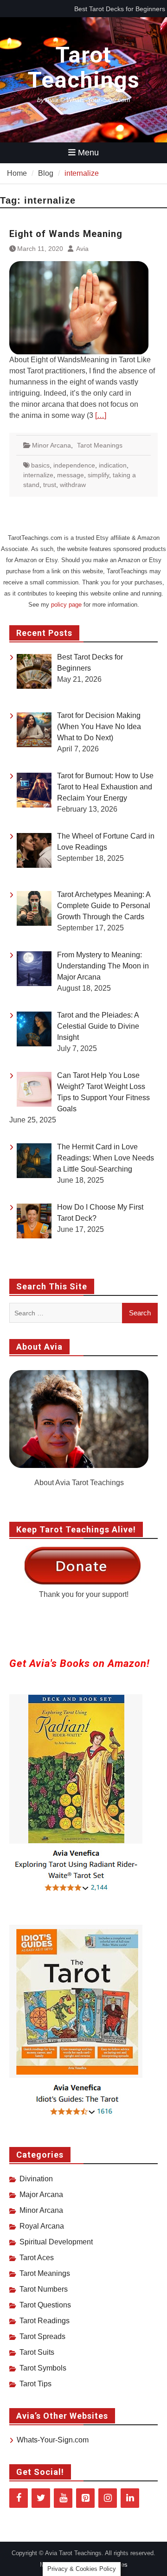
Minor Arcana (51, 445)
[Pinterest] (85, 2498)
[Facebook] (19, 2498)
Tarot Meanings (100, 445)
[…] (101, 415)
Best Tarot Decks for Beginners (120, 9)
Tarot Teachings (84, 67)
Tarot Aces (37, 2258)
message (71, 475)
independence (74, 465)
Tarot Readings (45, 2321)
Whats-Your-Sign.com (53, 2440)
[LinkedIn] (130, 2498)
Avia (82, 249)
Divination (36, 2179)
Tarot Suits (37, 2352)
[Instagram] (108, 2498)
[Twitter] (41, 2498)
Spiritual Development (56, 2242)
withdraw (73, 485)
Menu (88, 153)
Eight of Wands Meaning (66, 234)
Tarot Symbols (43, 2368)
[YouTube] (63, 2498)
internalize (38, 475)
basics (40, 465)
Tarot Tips (35, 2384)
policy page (66, 605)
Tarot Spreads (42, 2336)
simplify (98, 475)
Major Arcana (41, 2195)
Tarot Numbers (44, 2289)
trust (50, 485)
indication (113, 465)
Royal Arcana (42, 2226)
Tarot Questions (45, 2305)
